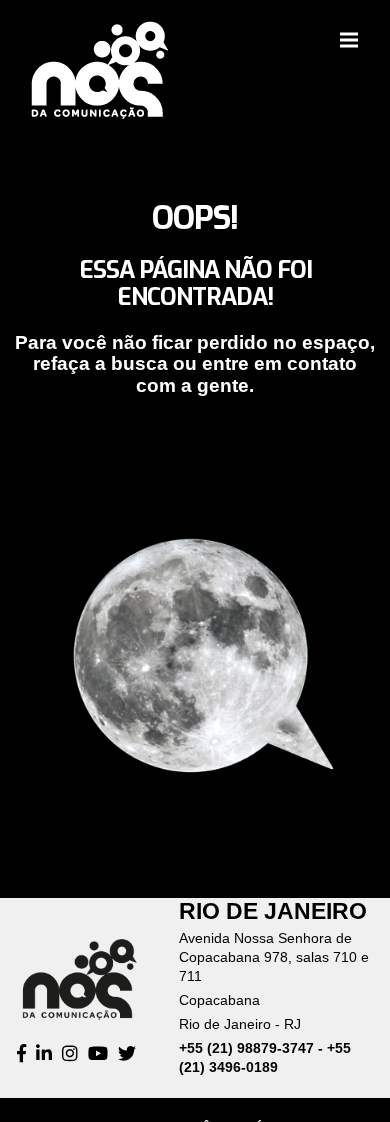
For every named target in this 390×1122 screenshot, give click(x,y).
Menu (349, 40)
